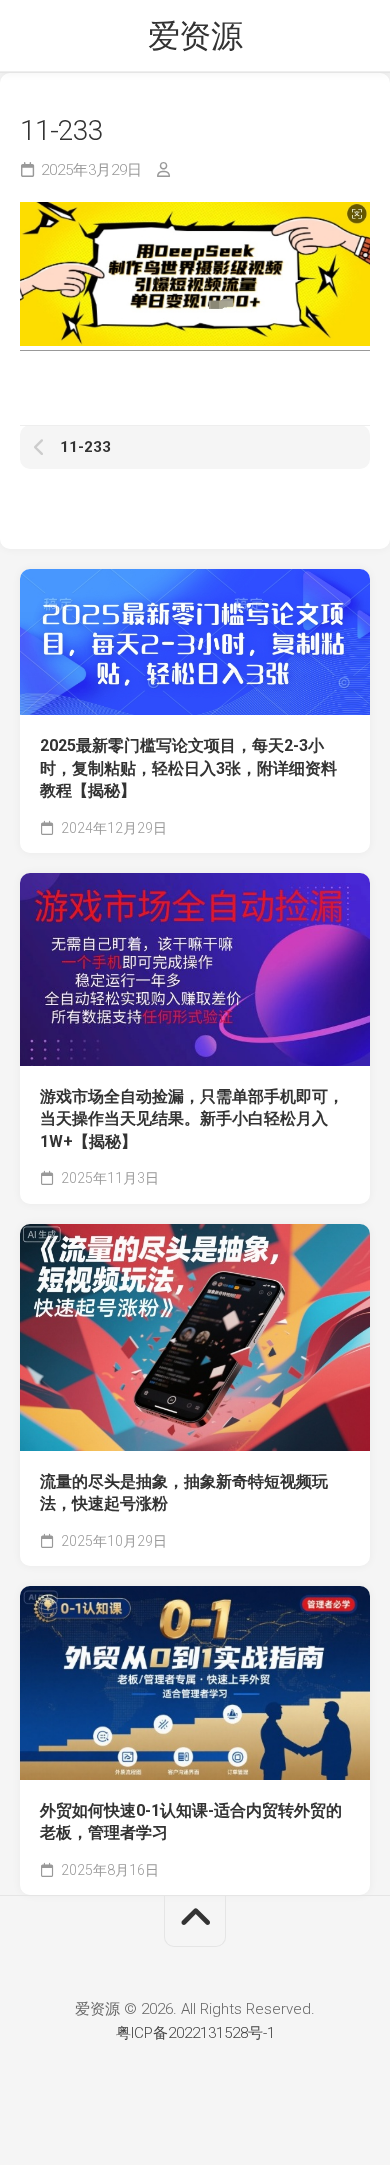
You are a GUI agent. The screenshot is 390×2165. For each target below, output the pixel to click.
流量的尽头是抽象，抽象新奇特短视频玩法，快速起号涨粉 (184, 1493)
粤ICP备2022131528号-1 (195, 2033)
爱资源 (195, 36)
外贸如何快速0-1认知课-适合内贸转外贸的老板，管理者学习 (191, 1822)
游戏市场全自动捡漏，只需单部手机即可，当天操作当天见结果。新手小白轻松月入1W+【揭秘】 (192, 1119)
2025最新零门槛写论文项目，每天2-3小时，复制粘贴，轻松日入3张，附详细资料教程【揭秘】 (188, 768)
